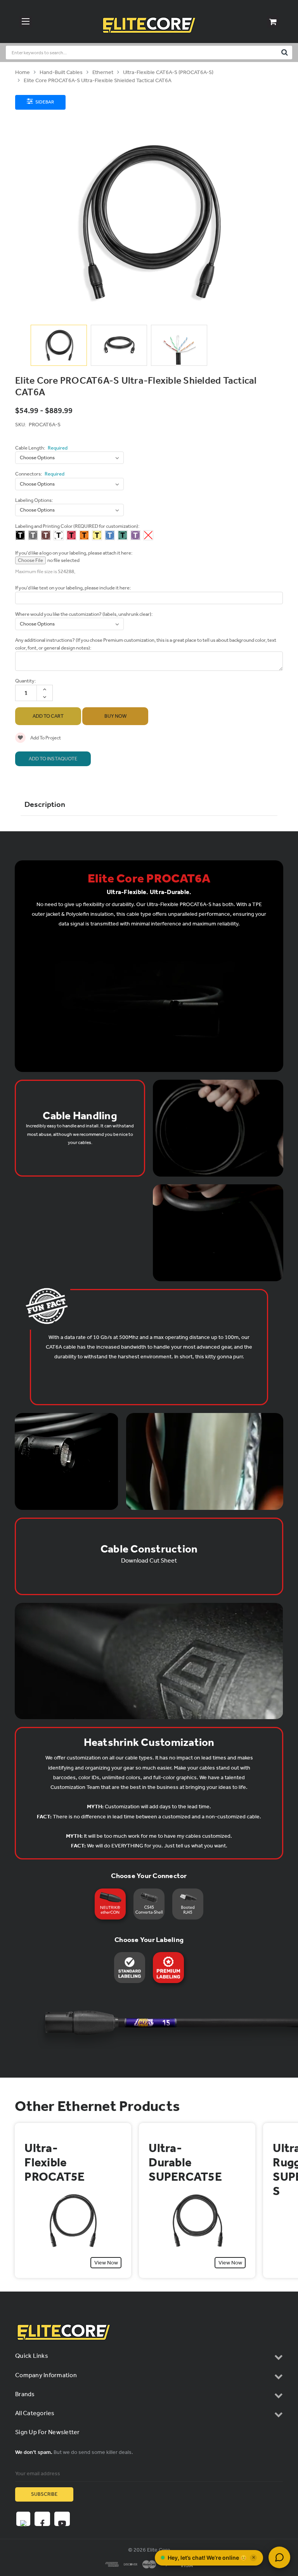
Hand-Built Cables (61, 72)
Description (45, 804)
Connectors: (40, 474)
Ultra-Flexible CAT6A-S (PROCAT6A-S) (168, 72)
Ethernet (103, 72)
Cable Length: (41, 448)
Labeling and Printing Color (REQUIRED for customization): (77, 526)
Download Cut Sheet (149, 1560)
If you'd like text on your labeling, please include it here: (73, 588)
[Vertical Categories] (26, 22)
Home (23, 72)
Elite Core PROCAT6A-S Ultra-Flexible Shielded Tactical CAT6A (98, 80)
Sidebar (44, 102)
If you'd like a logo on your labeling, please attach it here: (74, 553)
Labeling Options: (34, 500)
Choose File (30, 560)
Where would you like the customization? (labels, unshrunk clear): (84, 614)
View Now (106, 2263)
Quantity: (25, 681)
